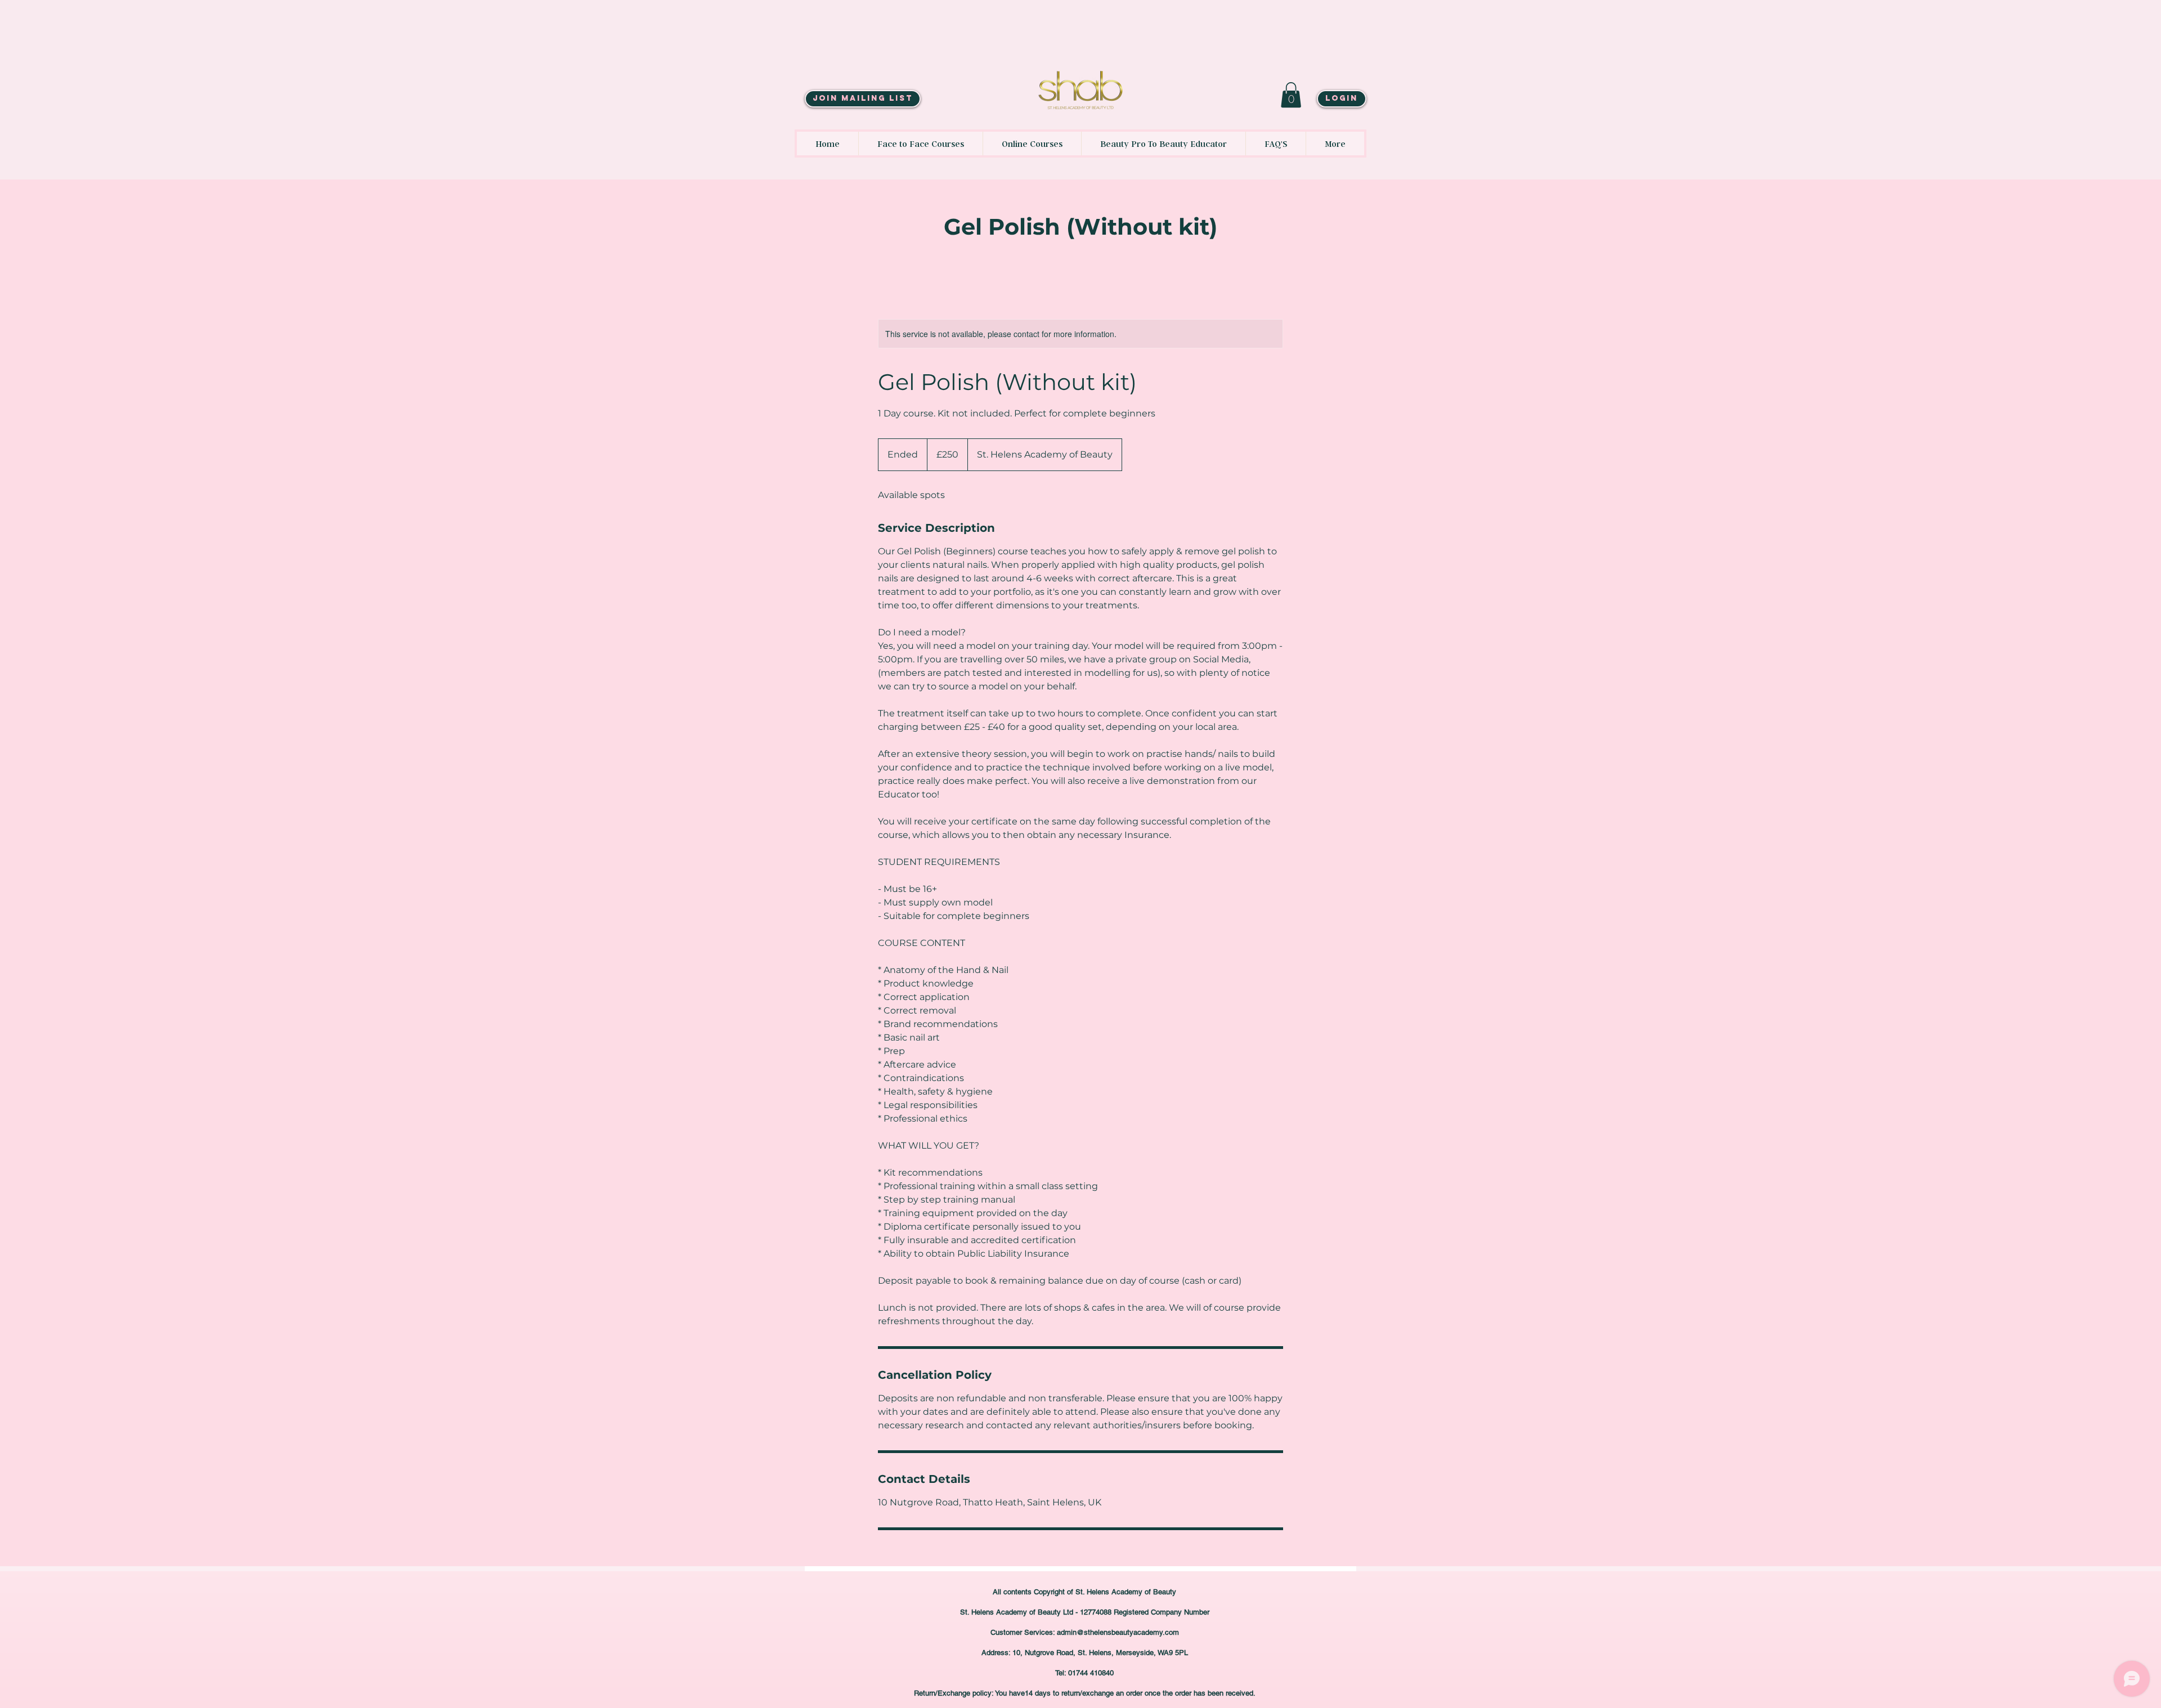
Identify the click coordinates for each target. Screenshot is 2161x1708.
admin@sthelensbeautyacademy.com (1118, 1632)
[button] (1291, 95)
